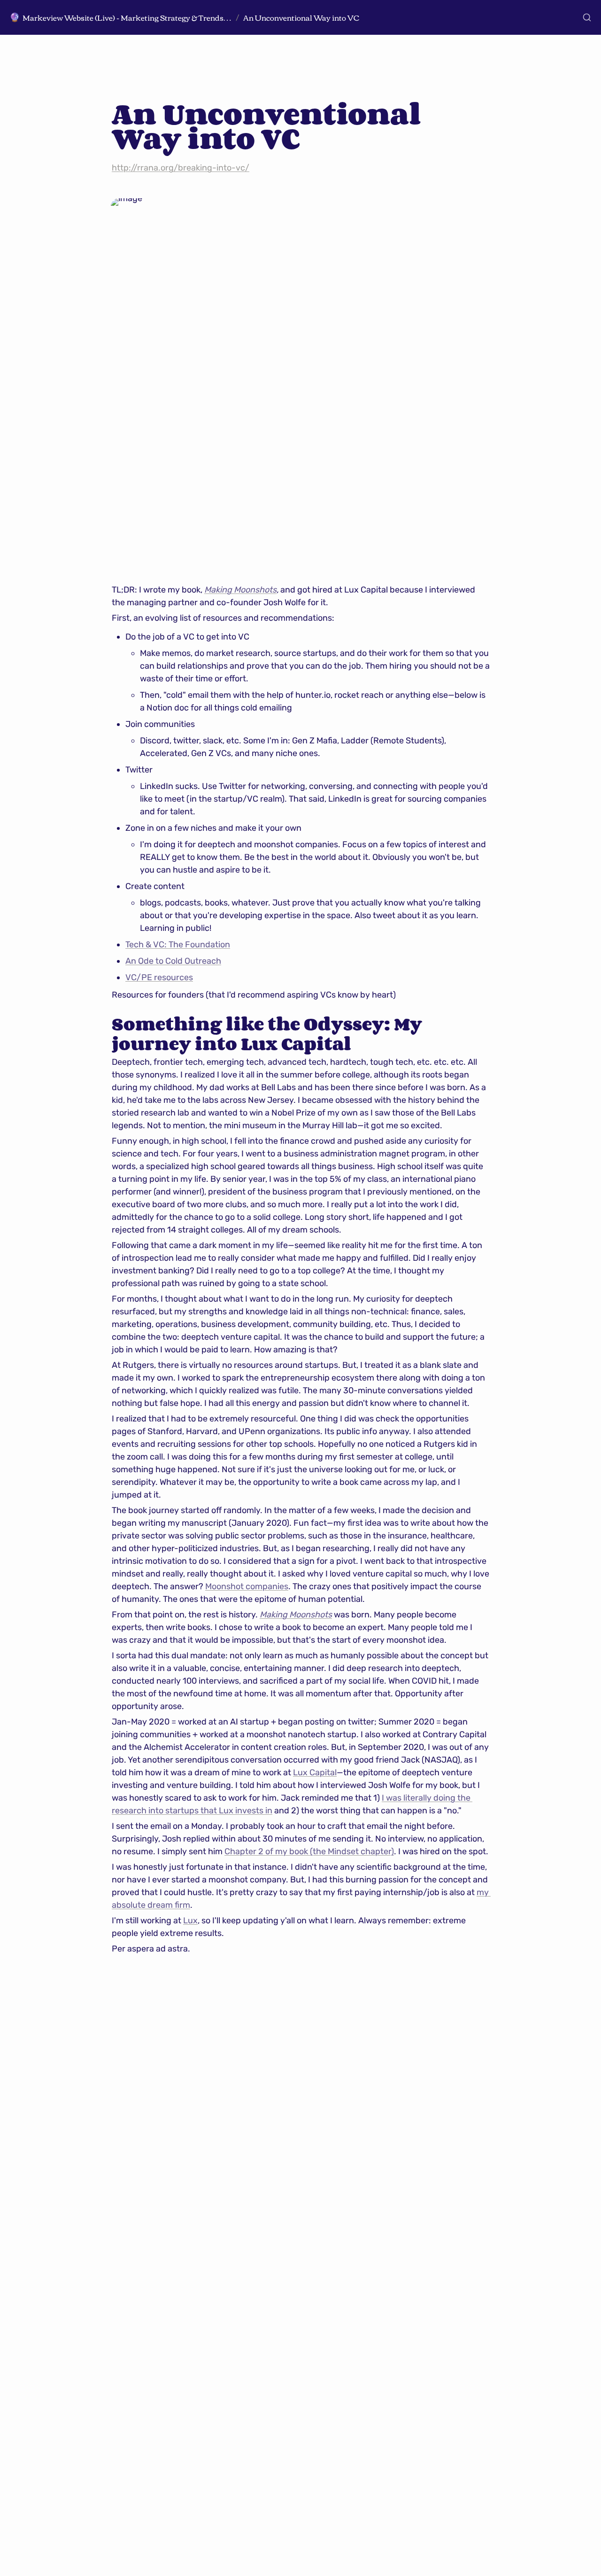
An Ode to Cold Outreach (173, 961)
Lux (190, 1920)
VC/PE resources (159, 977)
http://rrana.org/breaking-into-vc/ (181, 168)
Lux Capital (315, 1772)
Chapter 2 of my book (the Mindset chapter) (309, 1851)
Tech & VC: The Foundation (178, 945)
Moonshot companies (247, 1586)
